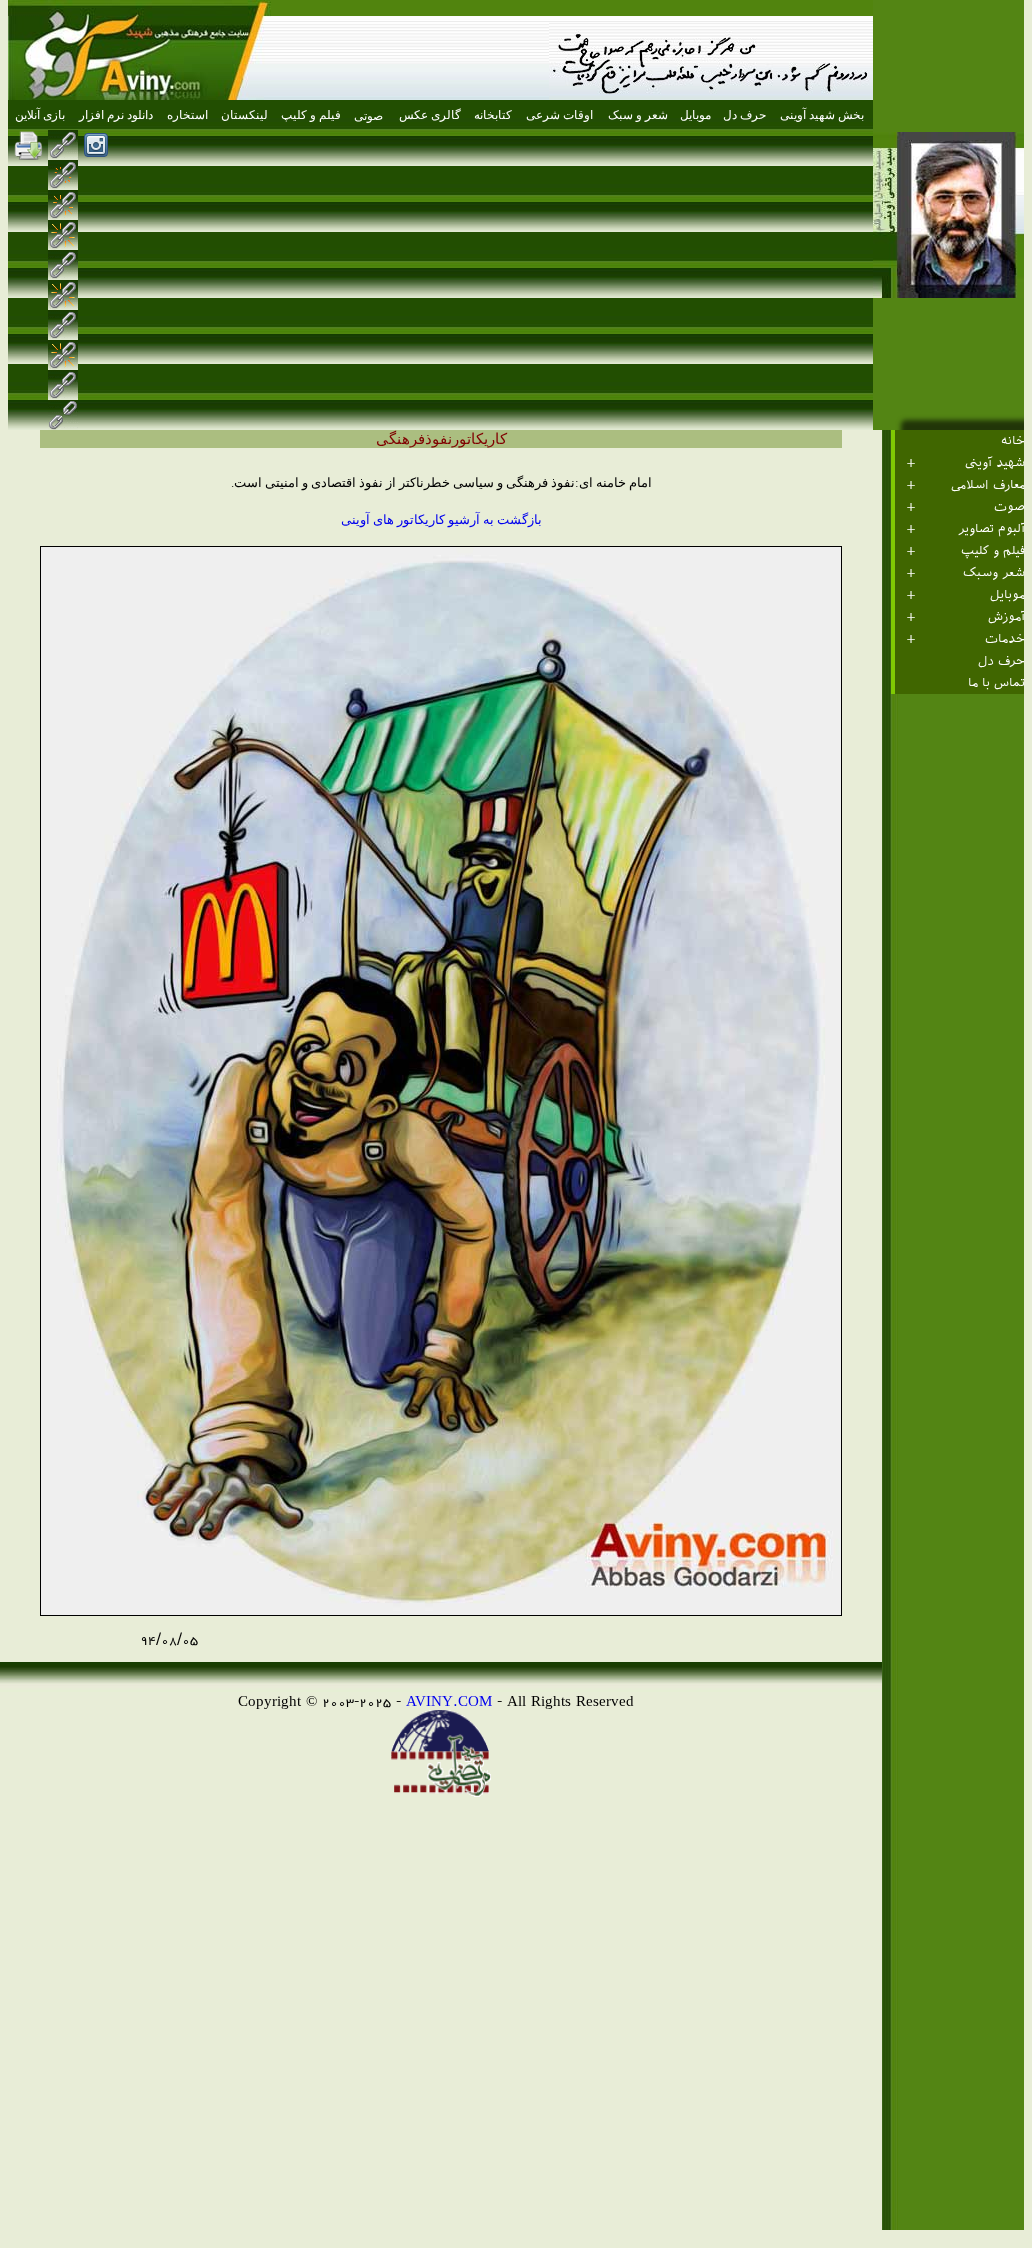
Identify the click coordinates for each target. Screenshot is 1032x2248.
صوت (1009, 507)
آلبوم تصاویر (991, 529)
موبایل (1007, 595)
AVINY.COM (449, 1700)
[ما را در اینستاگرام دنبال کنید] (96, 145)
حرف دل (1001, 661)
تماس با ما (996, 683)
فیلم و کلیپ (993, 551)
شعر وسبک (994, 573)
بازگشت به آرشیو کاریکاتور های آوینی (441, 519)
